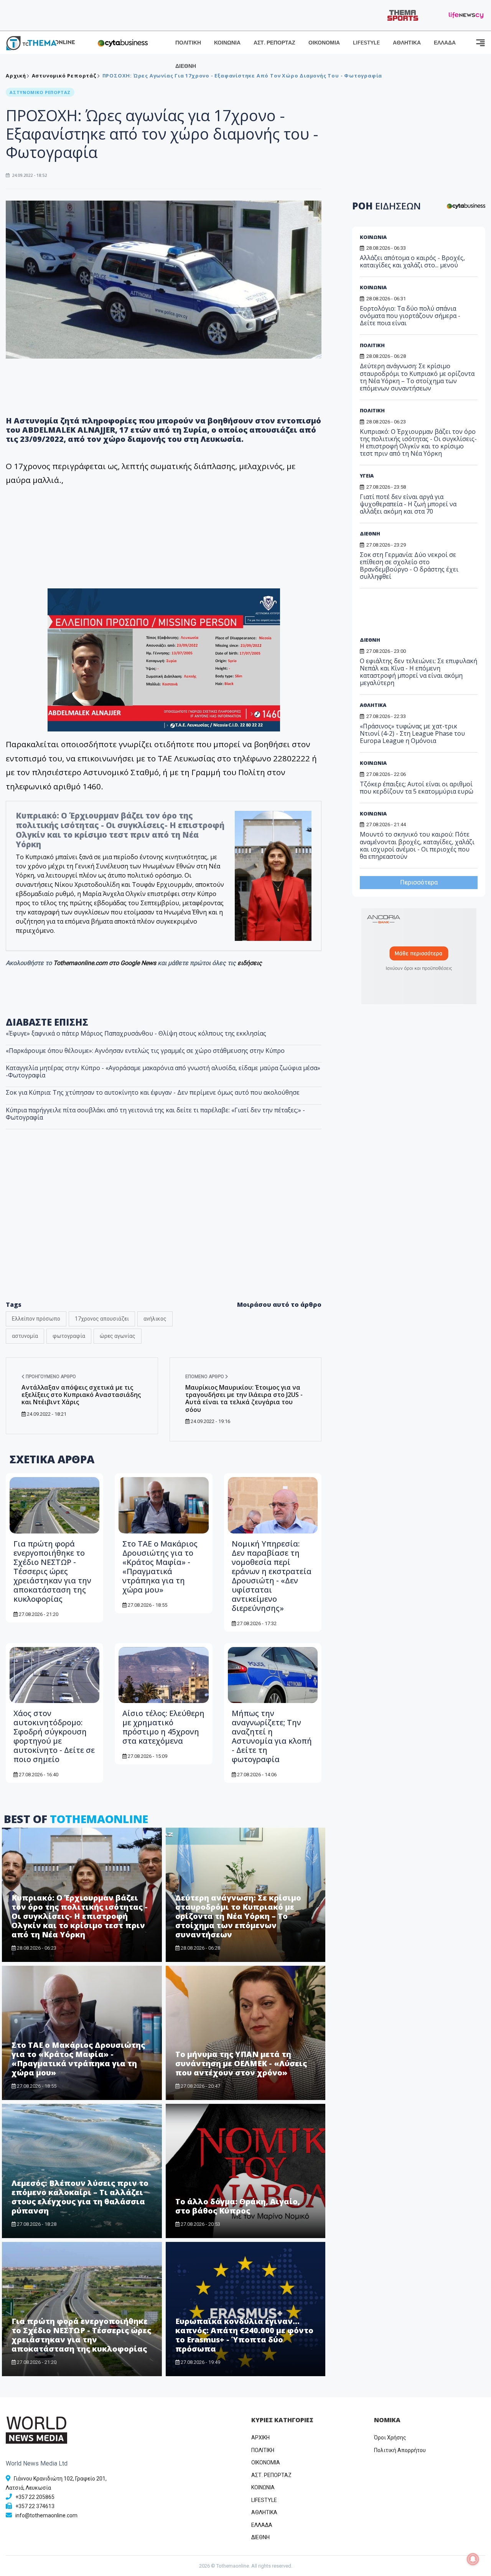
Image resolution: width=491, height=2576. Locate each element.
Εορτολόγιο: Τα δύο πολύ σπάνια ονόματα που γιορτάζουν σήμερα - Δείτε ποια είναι (410, 316)
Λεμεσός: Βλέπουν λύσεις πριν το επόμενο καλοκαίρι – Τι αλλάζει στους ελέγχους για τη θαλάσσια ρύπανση (80, 2197)
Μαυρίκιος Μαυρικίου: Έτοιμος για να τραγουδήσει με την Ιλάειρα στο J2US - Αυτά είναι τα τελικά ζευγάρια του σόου (244, 1398)
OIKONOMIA (266, 2462)
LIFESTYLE (366, 43)
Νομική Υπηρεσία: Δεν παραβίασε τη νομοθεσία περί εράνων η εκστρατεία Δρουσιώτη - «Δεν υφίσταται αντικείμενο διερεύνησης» (272, 1576)
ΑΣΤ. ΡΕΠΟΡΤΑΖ (274, 43)
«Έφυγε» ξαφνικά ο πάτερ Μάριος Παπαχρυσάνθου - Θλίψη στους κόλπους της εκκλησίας (136, 1033)
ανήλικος (155, 1319)
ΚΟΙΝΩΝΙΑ (227, 43)
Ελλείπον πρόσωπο (36, 1319)
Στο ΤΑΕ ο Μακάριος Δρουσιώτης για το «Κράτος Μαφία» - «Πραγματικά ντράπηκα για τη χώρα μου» (160, 1567)
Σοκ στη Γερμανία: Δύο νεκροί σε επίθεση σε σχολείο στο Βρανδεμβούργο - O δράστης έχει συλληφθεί (409, 566)
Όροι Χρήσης (390, 2438)
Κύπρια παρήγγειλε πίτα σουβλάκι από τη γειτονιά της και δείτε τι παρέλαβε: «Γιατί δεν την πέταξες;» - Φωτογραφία (155, 1114)
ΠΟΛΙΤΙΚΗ (188, 43)
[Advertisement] (164, 1231)
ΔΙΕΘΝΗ (186, 66)
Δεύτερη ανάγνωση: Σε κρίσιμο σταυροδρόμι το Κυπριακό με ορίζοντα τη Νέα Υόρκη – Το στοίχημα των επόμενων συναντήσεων (238, 1916)
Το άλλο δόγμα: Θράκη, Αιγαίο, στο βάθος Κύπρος (238, 2206)
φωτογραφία (69, 1336)
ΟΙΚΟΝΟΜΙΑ (324, 43)
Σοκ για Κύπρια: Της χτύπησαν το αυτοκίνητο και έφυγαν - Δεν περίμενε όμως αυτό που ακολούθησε (153, 1092)
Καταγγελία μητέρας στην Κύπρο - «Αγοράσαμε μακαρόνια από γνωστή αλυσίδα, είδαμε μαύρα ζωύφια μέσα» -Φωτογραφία (163, 1071)
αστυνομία (25, 1336)
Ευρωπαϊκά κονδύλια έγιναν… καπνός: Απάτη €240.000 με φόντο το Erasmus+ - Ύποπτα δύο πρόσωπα (244, 2335)
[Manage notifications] (473, 2559)
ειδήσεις (250, 963)
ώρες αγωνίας (118, 1336)
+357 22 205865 (35, 2497)
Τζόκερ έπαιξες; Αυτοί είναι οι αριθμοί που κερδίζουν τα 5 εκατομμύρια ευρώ (417, 788)
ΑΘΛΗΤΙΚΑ (407, 43)
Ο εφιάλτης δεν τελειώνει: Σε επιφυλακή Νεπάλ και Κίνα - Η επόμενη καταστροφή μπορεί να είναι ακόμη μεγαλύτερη (419, 672)
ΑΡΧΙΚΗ (260, 2438)
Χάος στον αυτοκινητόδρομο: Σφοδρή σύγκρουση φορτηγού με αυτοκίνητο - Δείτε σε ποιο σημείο (54, 1736)
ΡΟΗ (386, 206)
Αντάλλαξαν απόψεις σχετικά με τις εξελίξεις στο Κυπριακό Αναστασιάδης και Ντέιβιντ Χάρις (81, 1395)
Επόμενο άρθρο (205, 1377)
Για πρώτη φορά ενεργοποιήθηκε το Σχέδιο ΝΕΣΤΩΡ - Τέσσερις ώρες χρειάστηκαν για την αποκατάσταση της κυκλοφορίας (52, 1571)
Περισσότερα (419, 882)
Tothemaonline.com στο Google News (105, 963)
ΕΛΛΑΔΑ (445, 43)
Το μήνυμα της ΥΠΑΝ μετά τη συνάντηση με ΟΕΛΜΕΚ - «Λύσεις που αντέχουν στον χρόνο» (241, 2063)
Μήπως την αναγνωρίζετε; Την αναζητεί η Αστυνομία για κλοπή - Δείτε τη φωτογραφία (272, 1736)
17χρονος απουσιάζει (102, 1319)
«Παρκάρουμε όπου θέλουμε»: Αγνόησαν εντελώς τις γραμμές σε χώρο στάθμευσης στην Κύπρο (145, 1051)
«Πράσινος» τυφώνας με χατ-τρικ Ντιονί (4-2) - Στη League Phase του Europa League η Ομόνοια (412, 733)
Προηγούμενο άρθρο (50, 1377)
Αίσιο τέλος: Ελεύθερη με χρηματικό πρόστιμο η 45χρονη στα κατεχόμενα (163, 1727)
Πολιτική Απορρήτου (400, 2450)
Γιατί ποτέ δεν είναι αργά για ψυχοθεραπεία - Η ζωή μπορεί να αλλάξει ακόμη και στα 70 (408, 504)
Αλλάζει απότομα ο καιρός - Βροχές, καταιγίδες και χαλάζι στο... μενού (412, 261)
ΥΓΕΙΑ (367, 476)
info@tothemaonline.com (46, 2515)
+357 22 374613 (35, 2506)
